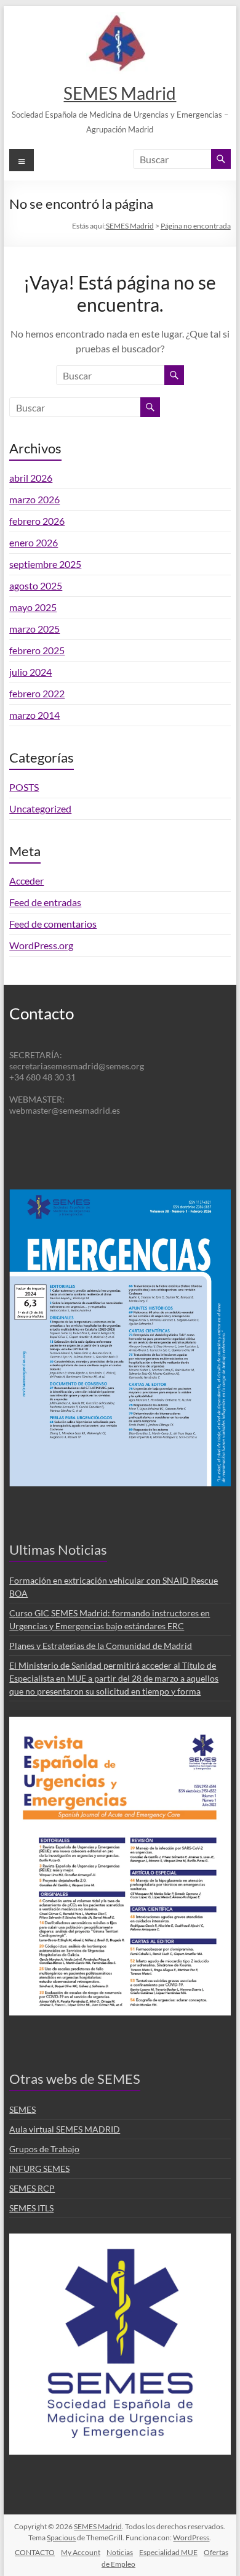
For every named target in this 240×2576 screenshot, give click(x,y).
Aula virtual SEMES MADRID (65, 2129)
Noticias (120, 2552)
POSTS (24, 787)
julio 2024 (30, 672)
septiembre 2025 (45, 564)
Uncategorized (40, 808)
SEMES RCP (32, 2188)
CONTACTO (35, 2552)
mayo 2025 (33, 607)
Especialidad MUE (168, 2552)
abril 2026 (31, 478)
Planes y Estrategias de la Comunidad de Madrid (101, 1646)
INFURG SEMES (39, 2169)
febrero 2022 (37, 693)
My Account (81, 2552)
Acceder (26, 881)
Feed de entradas (45, 902)
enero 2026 (34, 542)
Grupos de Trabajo (44, 2149)
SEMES (22, 2109)
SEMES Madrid (120, 93)
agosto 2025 (36, 585)
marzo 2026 (34, 499)
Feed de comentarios (53, 924)
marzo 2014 (34, 715)
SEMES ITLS (31, 2208)
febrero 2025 (37, 650)
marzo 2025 (34, 629)
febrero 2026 (37, 521)
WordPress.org (41, 945)
